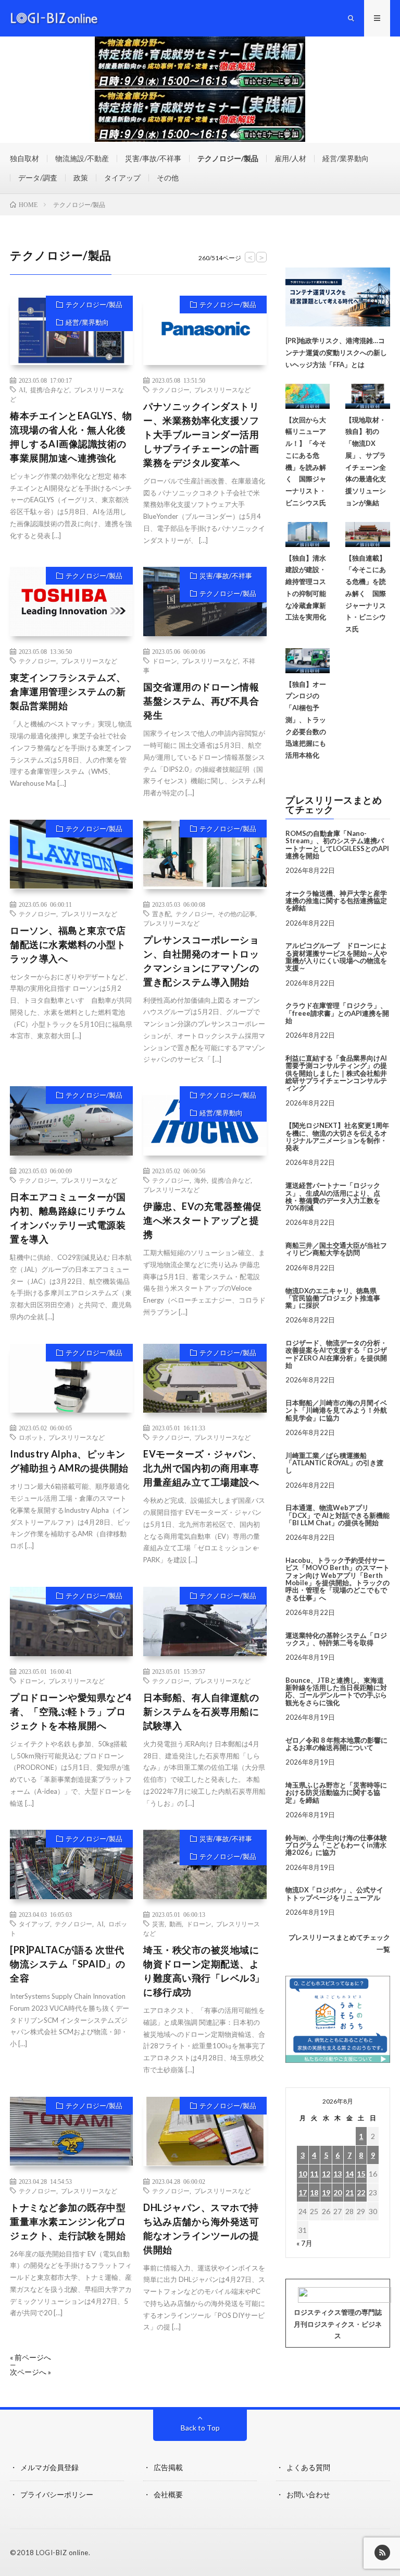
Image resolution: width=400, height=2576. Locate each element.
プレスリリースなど (222, 390)
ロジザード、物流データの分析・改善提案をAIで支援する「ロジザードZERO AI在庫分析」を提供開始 (336, 1354)
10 (303, 2174)
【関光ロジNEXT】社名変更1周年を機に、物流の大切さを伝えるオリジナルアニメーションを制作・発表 (337, 1137)
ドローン (165, 661)
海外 (201, 1180)
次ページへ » (30, 2372)
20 (337, 2192)
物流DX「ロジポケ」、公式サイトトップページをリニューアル (334, 1893)
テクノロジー (171, 390)
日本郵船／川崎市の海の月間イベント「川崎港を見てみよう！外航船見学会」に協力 (336, 1410)
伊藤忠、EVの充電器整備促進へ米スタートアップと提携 (203, 1220)
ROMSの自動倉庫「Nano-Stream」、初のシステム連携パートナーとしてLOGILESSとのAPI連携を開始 (337, 845)
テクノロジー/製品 (228, 158)
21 (349, 2192)
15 (361, 2174)
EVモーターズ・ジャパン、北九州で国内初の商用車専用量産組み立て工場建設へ (203, 1468)
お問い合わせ (308, 2494)
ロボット (31, 1437)
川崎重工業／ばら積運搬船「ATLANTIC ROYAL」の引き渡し (334, 1463)
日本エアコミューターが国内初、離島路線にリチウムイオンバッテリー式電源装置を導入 (68, 1218)
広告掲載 (168, 2467)
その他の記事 (236, 914)
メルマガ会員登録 (49, 2467)
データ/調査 (38, 178)
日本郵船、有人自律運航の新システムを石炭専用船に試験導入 (201, 1711)
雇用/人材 (290, 158)
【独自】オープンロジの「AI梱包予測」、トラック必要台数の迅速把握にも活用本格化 (306, 720)
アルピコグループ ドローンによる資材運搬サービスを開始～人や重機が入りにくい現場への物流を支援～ (336, 957)
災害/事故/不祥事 (153, 158)
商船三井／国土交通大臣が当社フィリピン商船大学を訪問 (336, 1249)
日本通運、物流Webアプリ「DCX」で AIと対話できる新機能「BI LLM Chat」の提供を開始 (337, 1515)
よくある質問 (308, 2467)
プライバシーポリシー (57, 2494)
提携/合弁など (50, 390)
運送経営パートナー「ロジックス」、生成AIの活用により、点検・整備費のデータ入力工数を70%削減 (333, 1196)
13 (337, 2174)
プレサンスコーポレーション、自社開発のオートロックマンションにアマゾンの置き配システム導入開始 (201, 961)
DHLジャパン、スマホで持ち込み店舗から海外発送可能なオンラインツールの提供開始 (201, 2228)
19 (326, 2192)
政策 (81, 178)
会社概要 (168, 2494)
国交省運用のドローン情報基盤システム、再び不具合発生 (201, 701)
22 (361, 2192)
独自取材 (24, 158)
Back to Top (200, 2428)
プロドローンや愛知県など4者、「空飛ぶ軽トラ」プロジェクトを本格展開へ (71, 1711)
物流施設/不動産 (82, 158)
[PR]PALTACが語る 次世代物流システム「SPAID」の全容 (67, 1964)
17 (303, 2192)
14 (349, 2174)
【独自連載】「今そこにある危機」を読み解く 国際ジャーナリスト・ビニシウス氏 (366, 594)
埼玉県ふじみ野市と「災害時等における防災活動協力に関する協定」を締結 (336, 1793)
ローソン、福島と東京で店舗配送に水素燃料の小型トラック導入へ (68, 944)
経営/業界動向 (346, 158)
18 (314, 2192)
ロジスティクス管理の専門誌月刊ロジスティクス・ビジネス (338, 2324)
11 (314, 2174)
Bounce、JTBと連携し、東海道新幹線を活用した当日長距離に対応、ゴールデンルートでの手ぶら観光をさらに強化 (336, 1691)
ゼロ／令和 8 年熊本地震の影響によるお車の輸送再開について (336, 1744)
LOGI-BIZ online (62, 2553)
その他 (168, 178)
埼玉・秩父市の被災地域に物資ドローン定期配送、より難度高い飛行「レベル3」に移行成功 (204, 1971)
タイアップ (122, 178)
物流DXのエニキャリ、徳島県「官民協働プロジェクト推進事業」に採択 (333, 1298)
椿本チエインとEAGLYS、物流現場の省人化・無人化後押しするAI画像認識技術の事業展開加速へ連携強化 (71, 437)
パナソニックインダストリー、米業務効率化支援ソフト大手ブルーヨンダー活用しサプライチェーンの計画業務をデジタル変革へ (201, 434)
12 (326, 2174)
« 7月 (304, 2243)
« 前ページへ (30, 2358)
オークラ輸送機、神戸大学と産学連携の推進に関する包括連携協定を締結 (336, 901)
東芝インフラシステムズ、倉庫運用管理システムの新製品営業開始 (68, 691)
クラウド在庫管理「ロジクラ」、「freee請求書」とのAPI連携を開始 (337, 1013)
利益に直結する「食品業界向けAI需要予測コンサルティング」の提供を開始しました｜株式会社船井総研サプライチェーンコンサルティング (336, 1073)
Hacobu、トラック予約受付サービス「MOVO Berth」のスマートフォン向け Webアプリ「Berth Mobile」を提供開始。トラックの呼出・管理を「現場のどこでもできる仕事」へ (337, 1579)
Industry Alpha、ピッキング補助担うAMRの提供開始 (69, 1461)
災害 (158, 1924)
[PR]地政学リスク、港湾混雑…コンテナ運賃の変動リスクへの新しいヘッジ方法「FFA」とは (336, 353)
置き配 (161, 914)
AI (22, 390)
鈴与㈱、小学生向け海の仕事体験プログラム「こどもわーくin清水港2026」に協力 (336, 1845)
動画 (176, 1924)
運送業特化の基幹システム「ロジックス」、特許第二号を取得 (336, 1639)
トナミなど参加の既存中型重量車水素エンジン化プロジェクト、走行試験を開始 (68, 2221)
